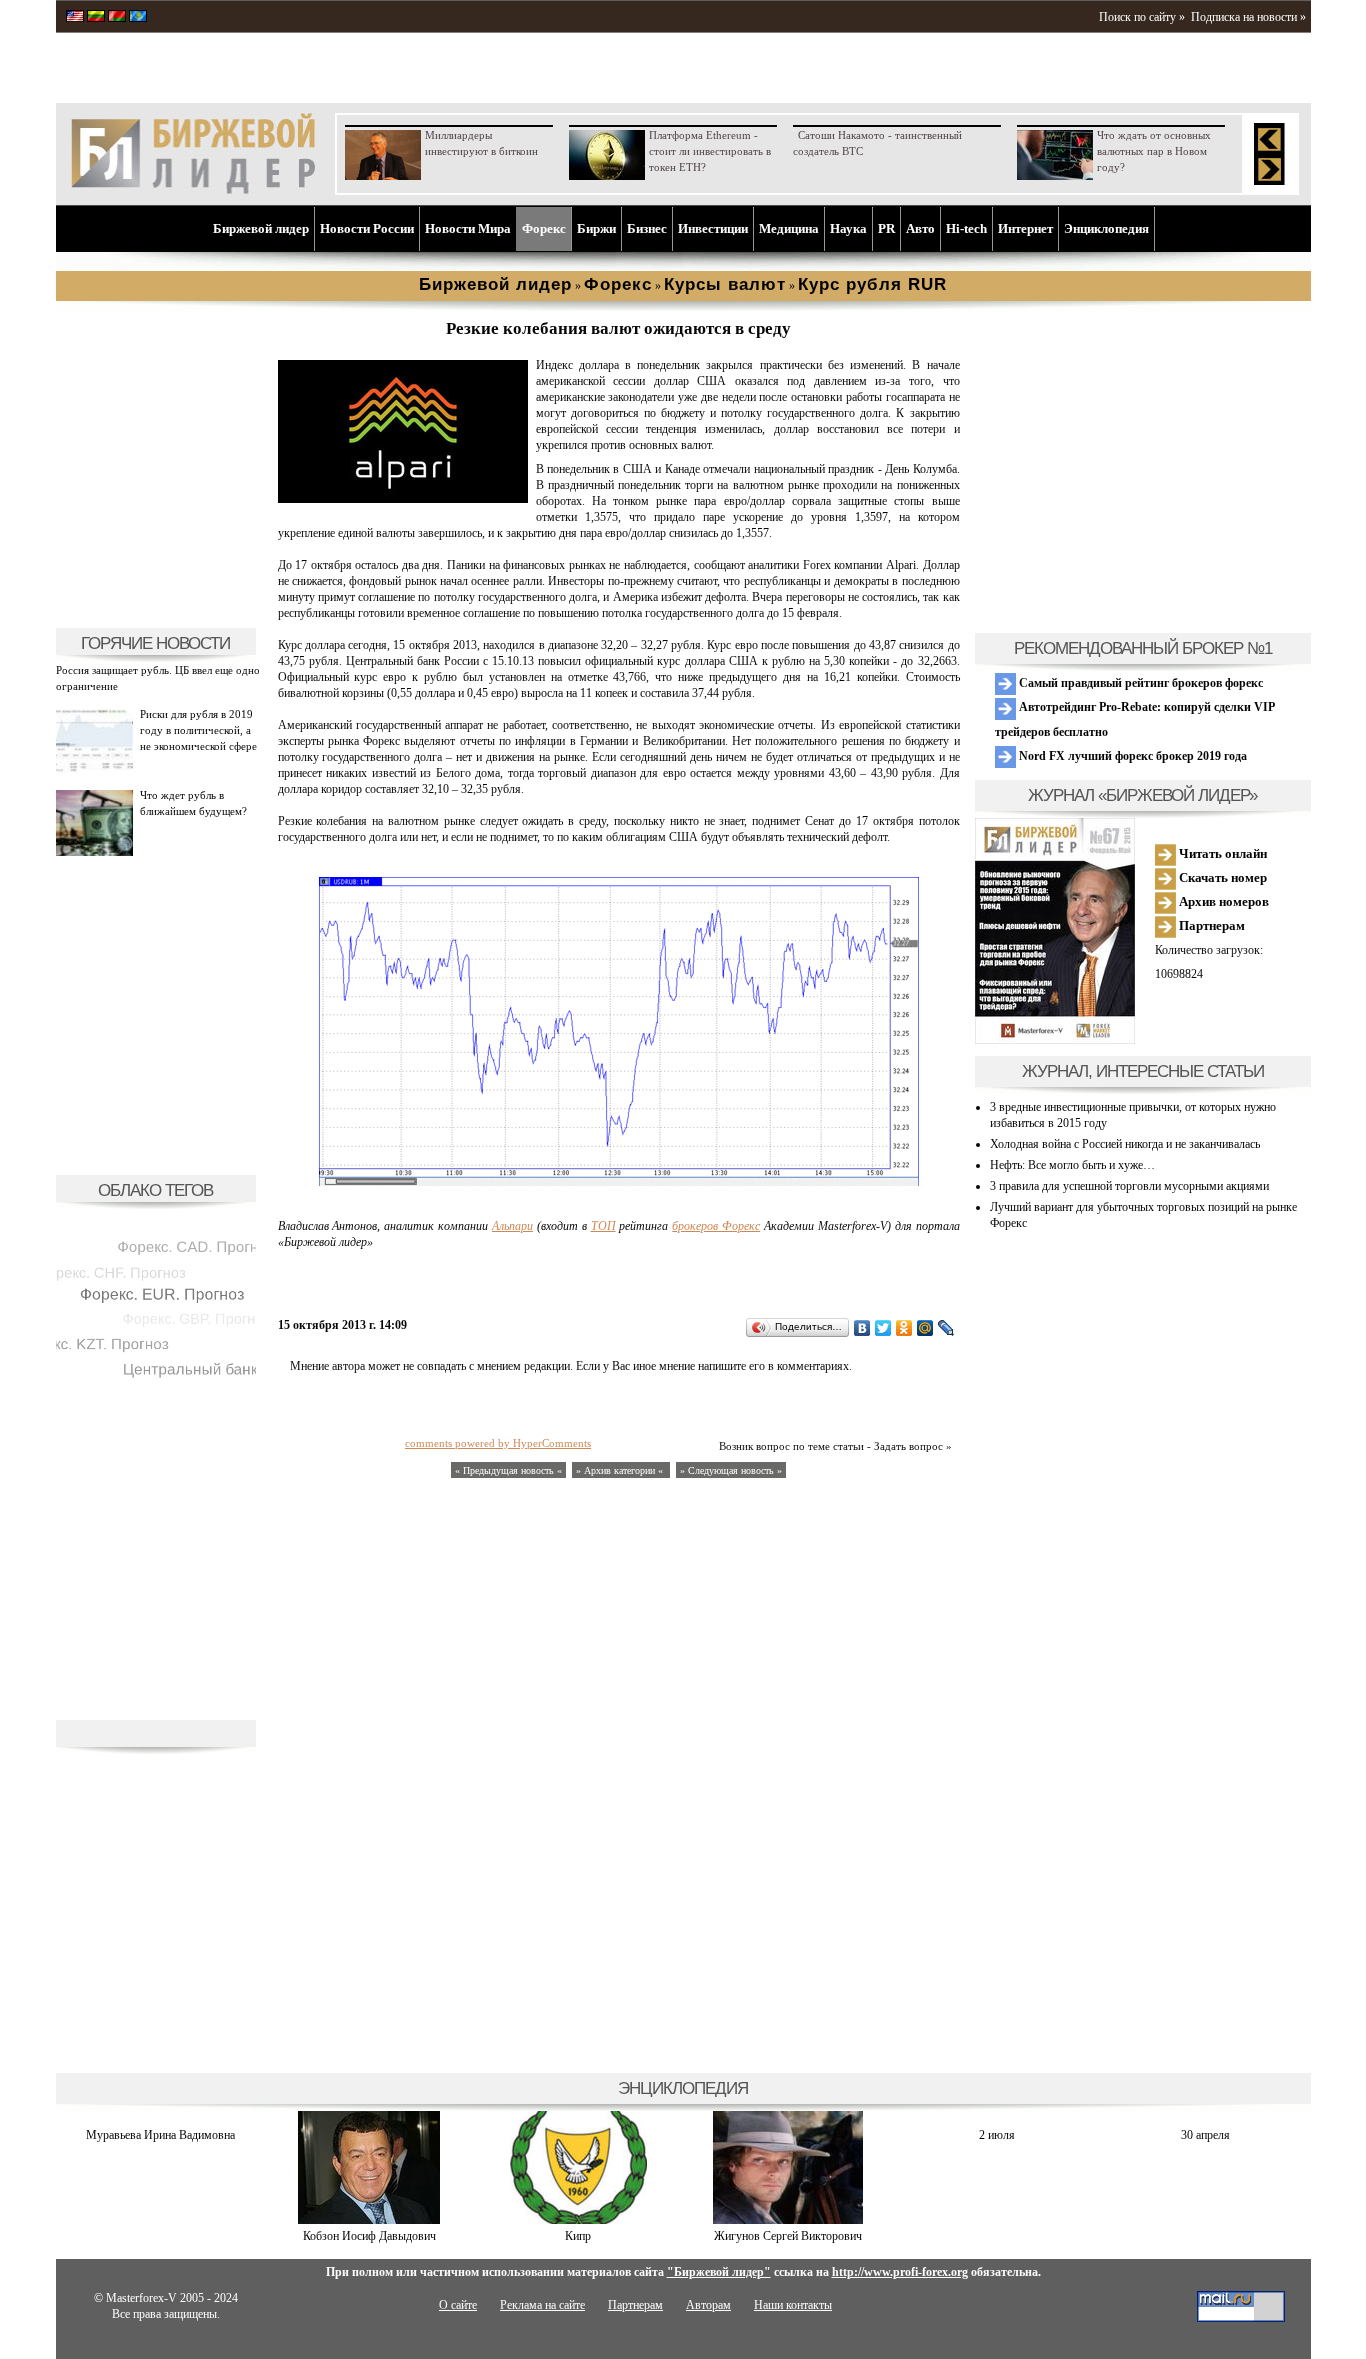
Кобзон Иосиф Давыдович (369, 2236)
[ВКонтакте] (862, 1328)
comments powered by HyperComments (498, 1443)
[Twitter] (883, 1328)
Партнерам (1210, 925)
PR (886, 228)
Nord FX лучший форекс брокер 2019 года (1131, 756)
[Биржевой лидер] (193, 190)
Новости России (367, 228)
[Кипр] (578, 2220)
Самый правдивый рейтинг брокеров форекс (1139, 683)
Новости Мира (468, 228)
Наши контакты (793, 2305)
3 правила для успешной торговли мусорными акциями (1129, 1186)
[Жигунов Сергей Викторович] (788, 2220)
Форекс (544, 228)
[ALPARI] (403, 499)
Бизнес (647, 228)
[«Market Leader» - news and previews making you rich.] (75, 18)
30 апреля (1205, 2135)
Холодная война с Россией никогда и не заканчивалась (1125, 1144)
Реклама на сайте (542, 2305)
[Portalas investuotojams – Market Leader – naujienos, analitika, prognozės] (96, 18)
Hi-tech (966, 228)
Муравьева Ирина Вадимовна (160, 2135)
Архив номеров (1222, 901)
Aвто (920, 228)
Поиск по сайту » (1142, 17)
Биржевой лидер (261, 228)
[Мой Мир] (925, 1328)
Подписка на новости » (1248, 17)
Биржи (596, 228)
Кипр (578, 2236)
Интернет (1025, 228)
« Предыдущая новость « (508, 1470)
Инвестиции (713, 228)
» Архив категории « (621, 1470)
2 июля (997, 2135)
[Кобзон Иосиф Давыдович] (369, 2220)
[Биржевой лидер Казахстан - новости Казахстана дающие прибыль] (138, 18)
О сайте (458, 2305)
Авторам (708, 2305)
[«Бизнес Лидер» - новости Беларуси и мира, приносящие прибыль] (117, 18)
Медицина (789, 228)
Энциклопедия (1106, 228)
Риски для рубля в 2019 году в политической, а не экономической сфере (198, 730)
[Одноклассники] (904, 1328)
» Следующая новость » (731, 1470)
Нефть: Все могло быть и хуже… (1072, 1165)
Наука (848, 228)
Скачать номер (1221, 877)
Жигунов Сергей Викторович (788, 2236)
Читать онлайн (1221, 853)
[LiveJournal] (946, 1328)
